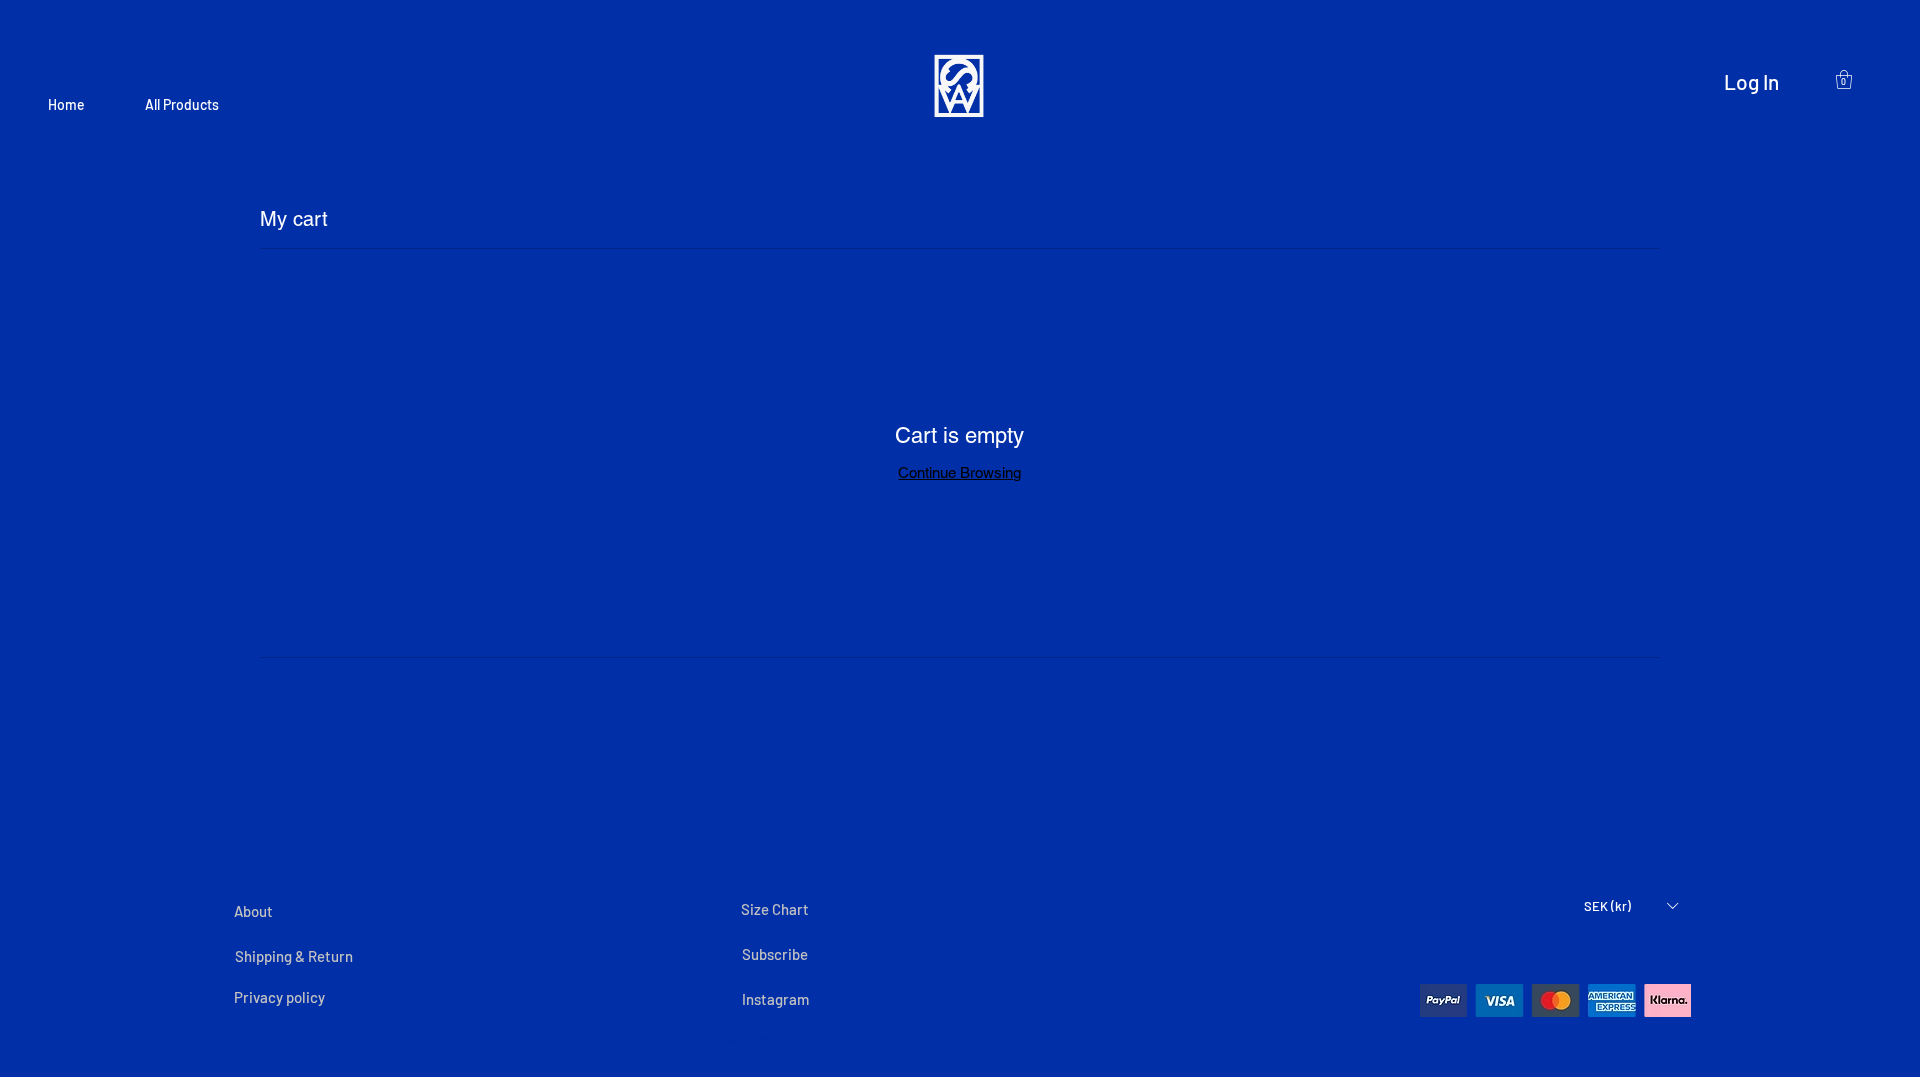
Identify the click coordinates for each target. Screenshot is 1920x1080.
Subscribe (775, 954)
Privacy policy (281, 997)
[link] (1844, 79)
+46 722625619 (855, 1038)
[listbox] (1631, 906)
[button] (1631, 906)
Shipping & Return (294, 956)
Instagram (775, 999)
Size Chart (776, 909)
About (253, 911)
